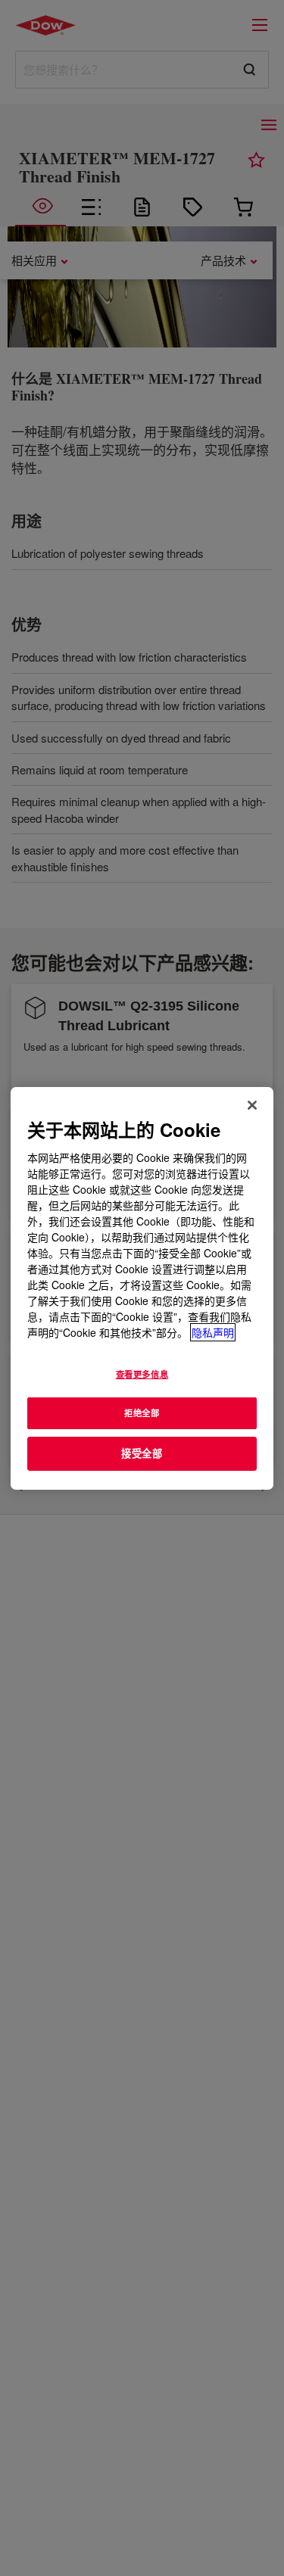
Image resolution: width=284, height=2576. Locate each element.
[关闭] (252, 1104)
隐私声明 (213, 1332)
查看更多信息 (142, 1374)
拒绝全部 (142, 1413)
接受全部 (142, 1453)
